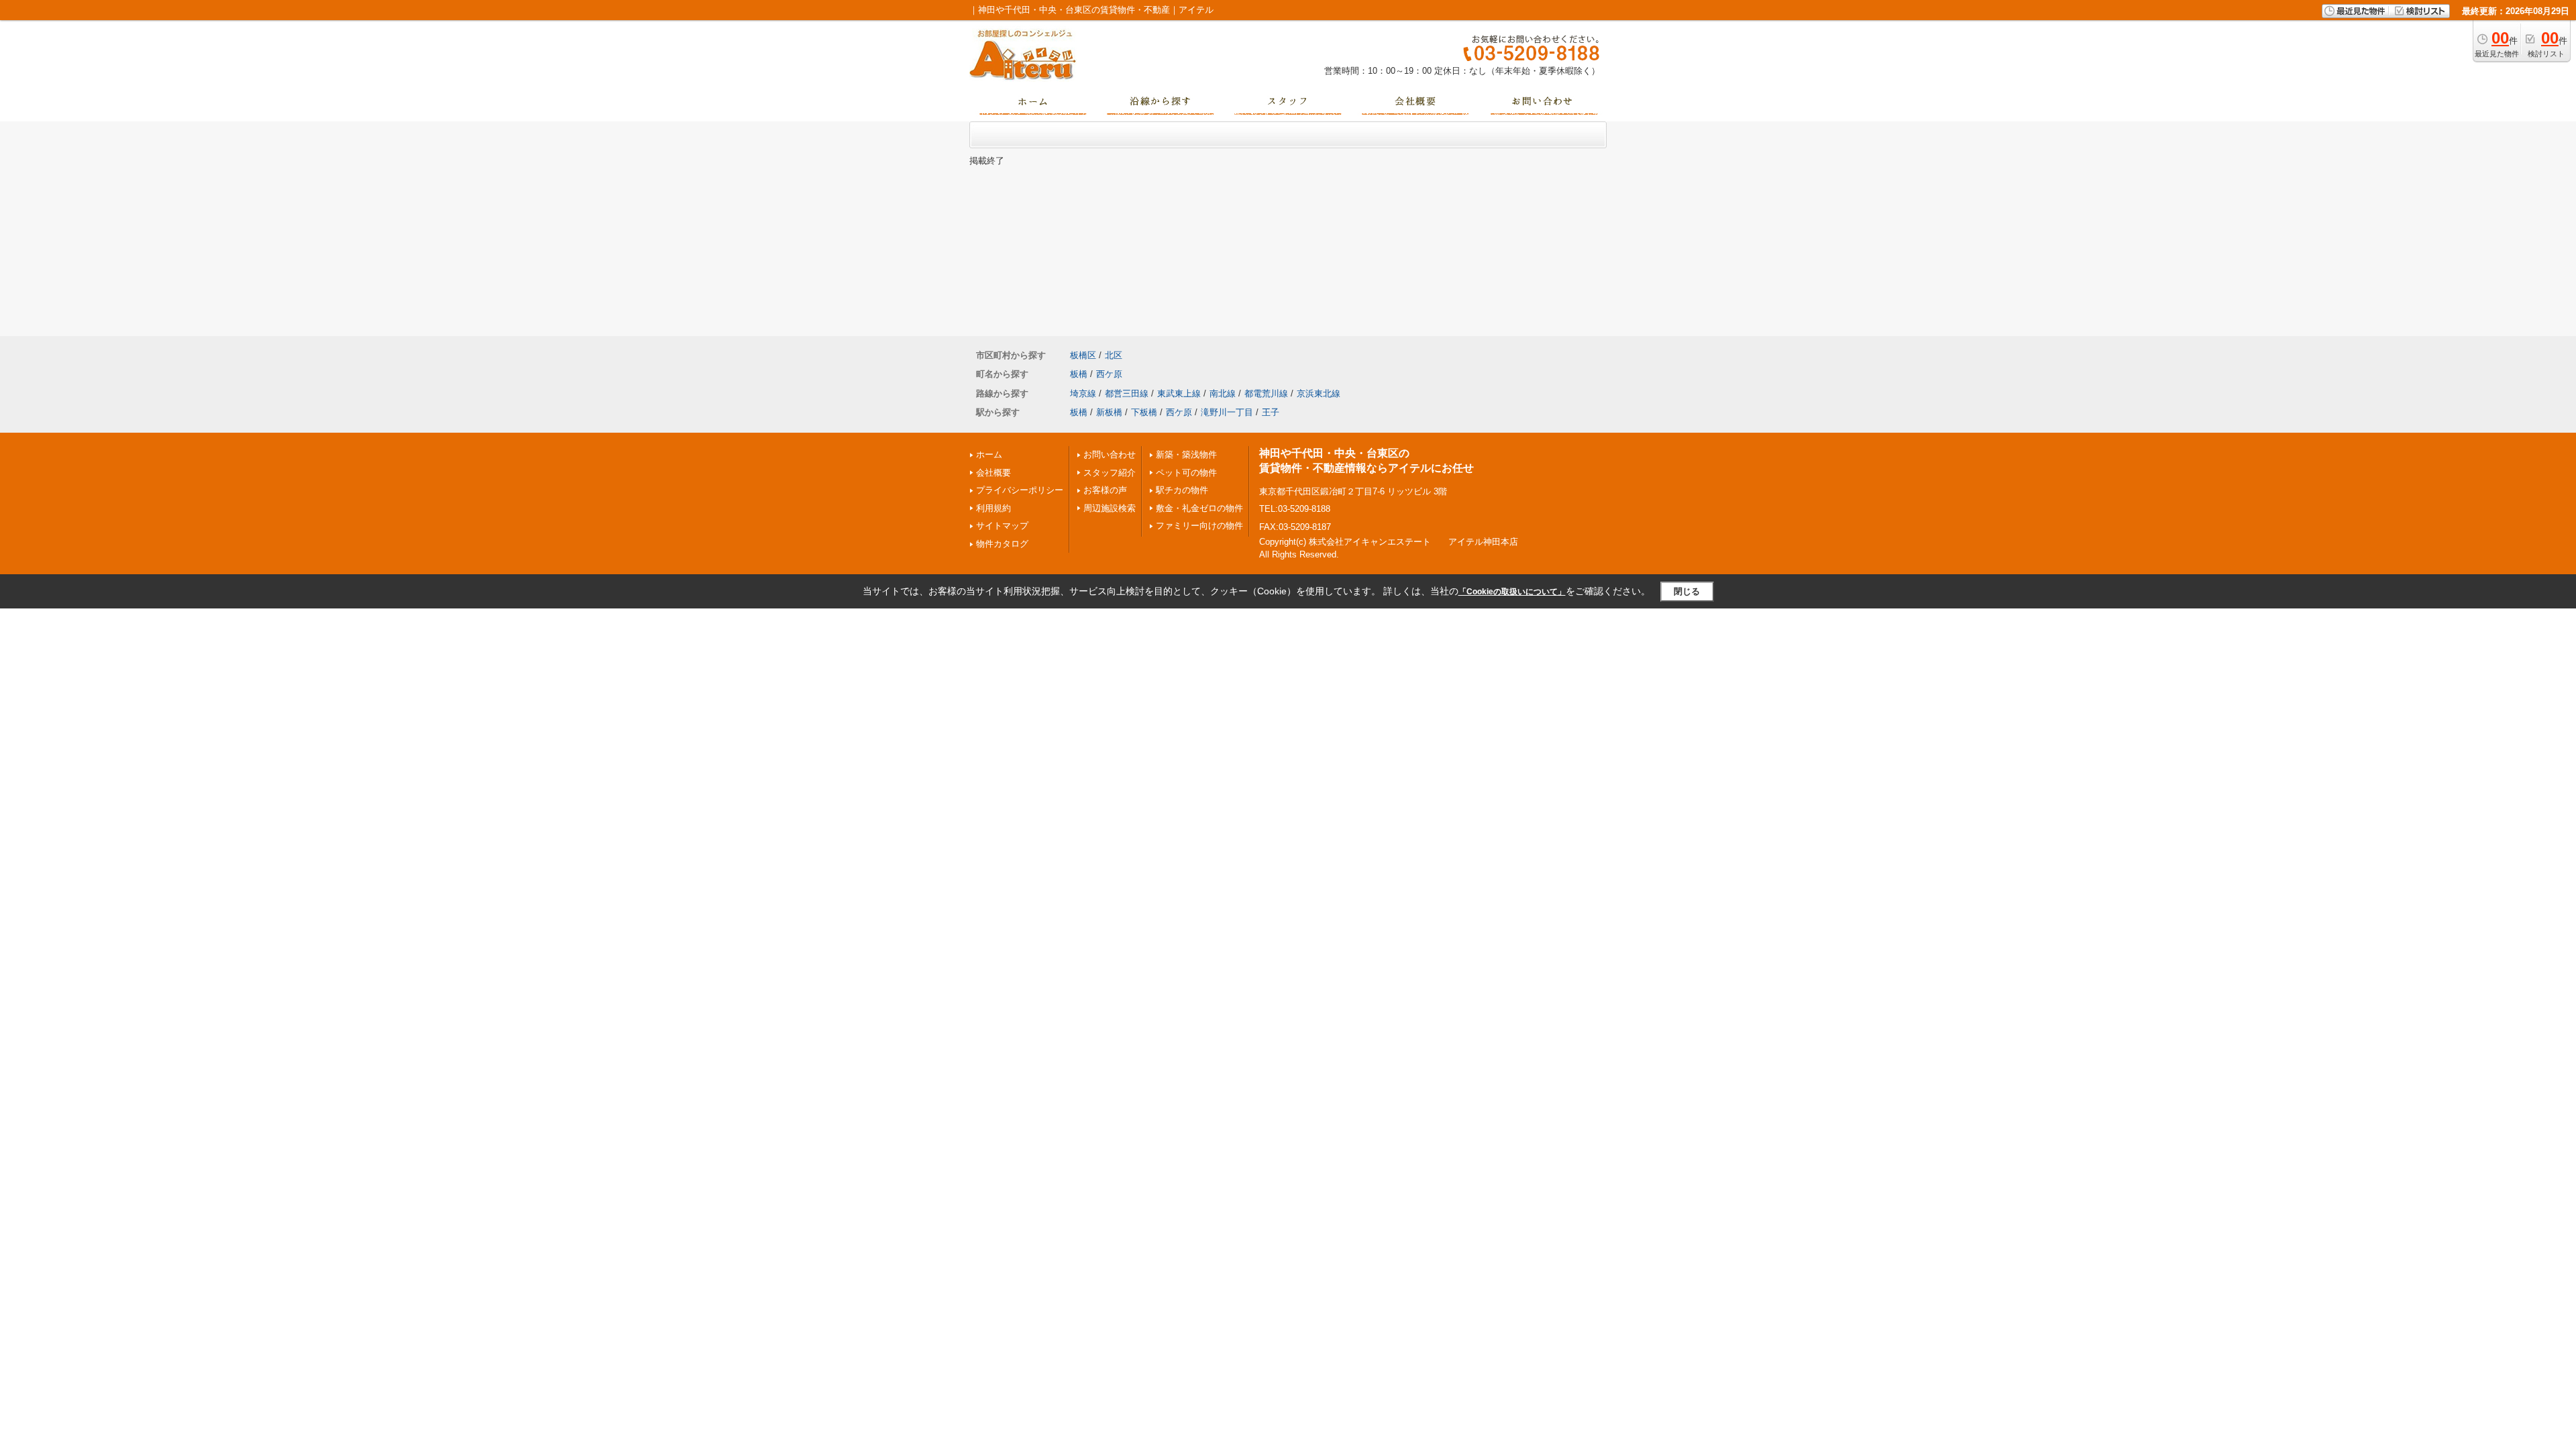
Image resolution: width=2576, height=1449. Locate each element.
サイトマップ (1002, 526)
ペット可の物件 (1186, 473)
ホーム (989, 454)
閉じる (1687, 591)
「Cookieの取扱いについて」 (1512, 592)
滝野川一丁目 (1227, 412)
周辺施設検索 (1110, 508)
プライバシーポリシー (1020, 490)
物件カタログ (1002, 544)
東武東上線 (1179, 393)
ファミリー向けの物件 (1199, 526)
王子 (1271, 412)
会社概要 (994, 473)
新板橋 (1109, 412)
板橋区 (1083, 355)
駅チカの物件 (1182, 490)
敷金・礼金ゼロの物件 (1199, 508)
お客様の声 (1105, 490)
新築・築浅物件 (1186, 454)
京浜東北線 (1319, 393)
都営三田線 (1127, 393)
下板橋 (1144, 412)
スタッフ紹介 (1110, 473)
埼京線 (1083, 393)
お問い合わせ (1110, 454)
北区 (1114, 355)
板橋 (1079, 374)
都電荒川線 (1266, 393)
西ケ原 (1109, 374)
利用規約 (994, 508)
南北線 (1223, 393)
